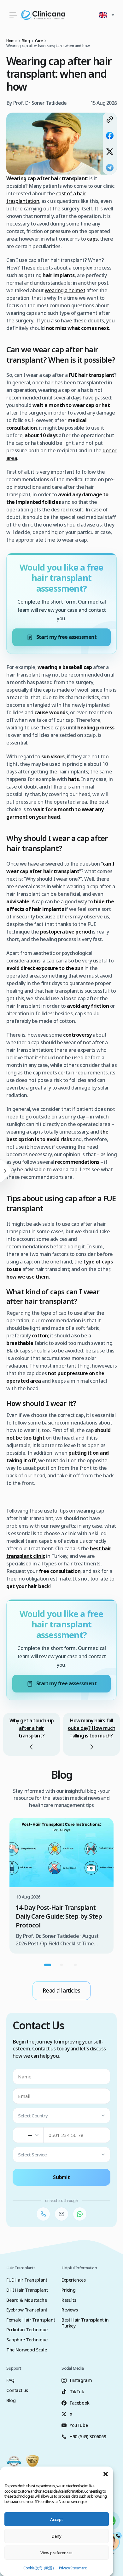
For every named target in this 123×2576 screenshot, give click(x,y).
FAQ (10, 2380)
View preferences (56, 2553)
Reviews (70, 2310)
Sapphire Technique (27, 2340)
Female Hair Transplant (31, 2320)
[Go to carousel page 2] (61, 1965)
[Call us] (43, 2214)
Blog (11, 2400)
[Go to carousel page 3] (75, 1965)
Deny (56, 2536)
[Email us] (61, 2214)
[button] (106, 2474)
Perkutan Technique (27, 2330)
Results (69, 2300)
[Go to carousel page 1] (48, 1965)
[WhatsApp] (80, 2214)
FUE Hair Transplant (27, 2280)
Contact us (17, 2390)
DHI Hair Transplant (27, 2290)
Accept (57, 2519)
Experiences (74, 2280)
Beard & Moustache (26, 2300)
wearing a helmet (65, 290)
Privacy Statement (73, 2568)
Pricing (68, 2290)
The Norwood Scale (26, 2350)
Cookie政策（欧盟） (39, 2568)
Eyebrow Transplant (27, 2310)
